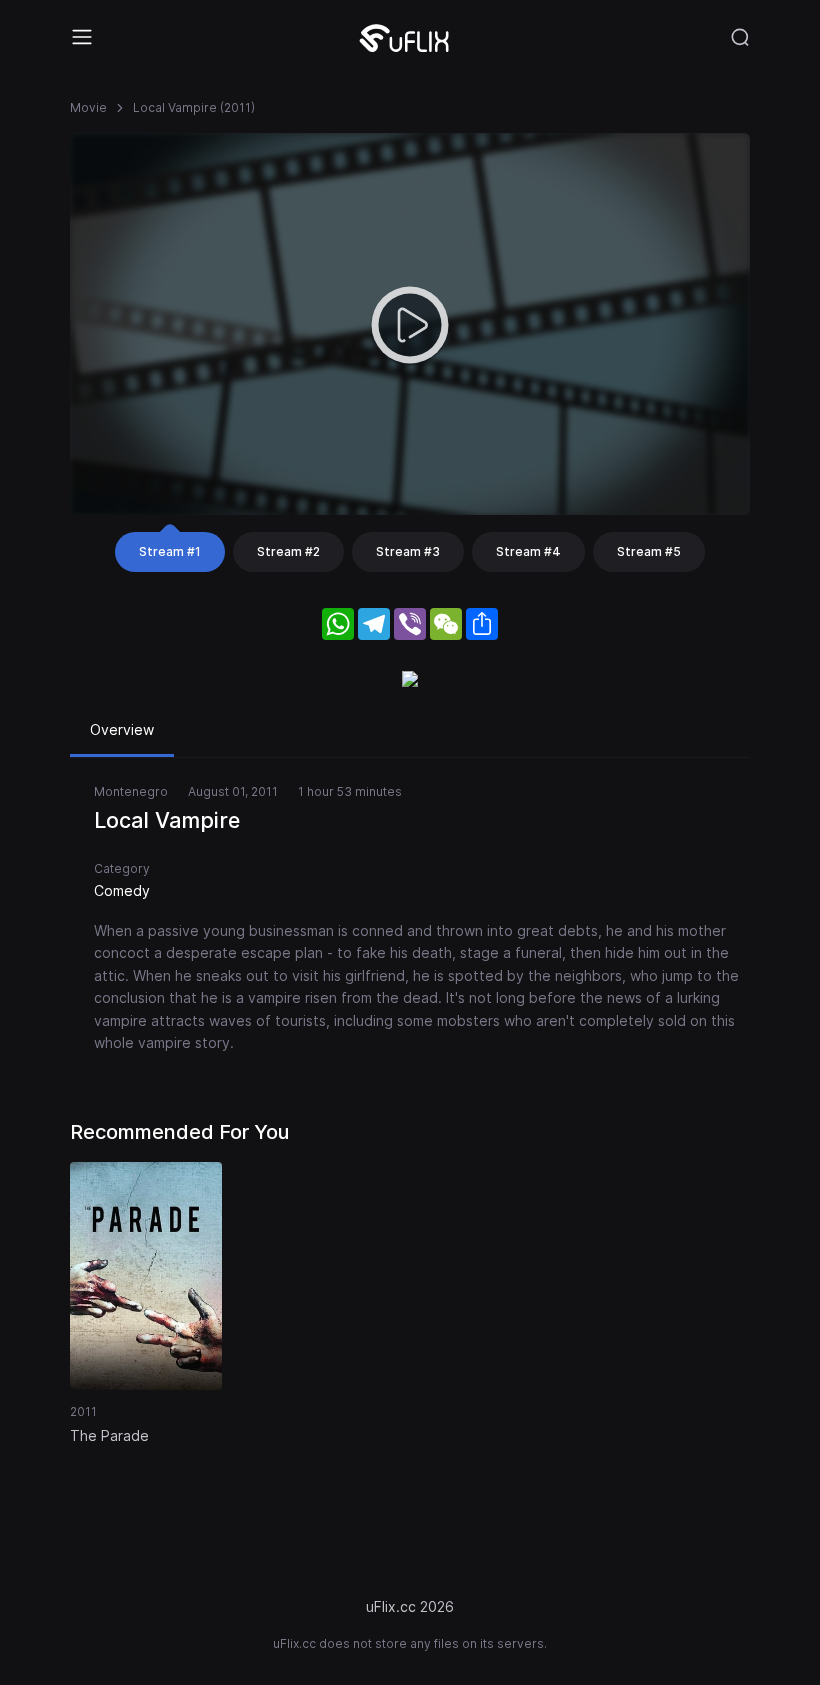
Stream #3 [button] (408, 551)
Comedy (122, 890)
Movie (88, 107)
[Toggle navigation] (82, 37)
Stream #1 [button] (170, 551)
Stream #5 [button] (649, 551)
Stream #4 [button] (528, 551)
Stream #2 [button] (288, 551)
